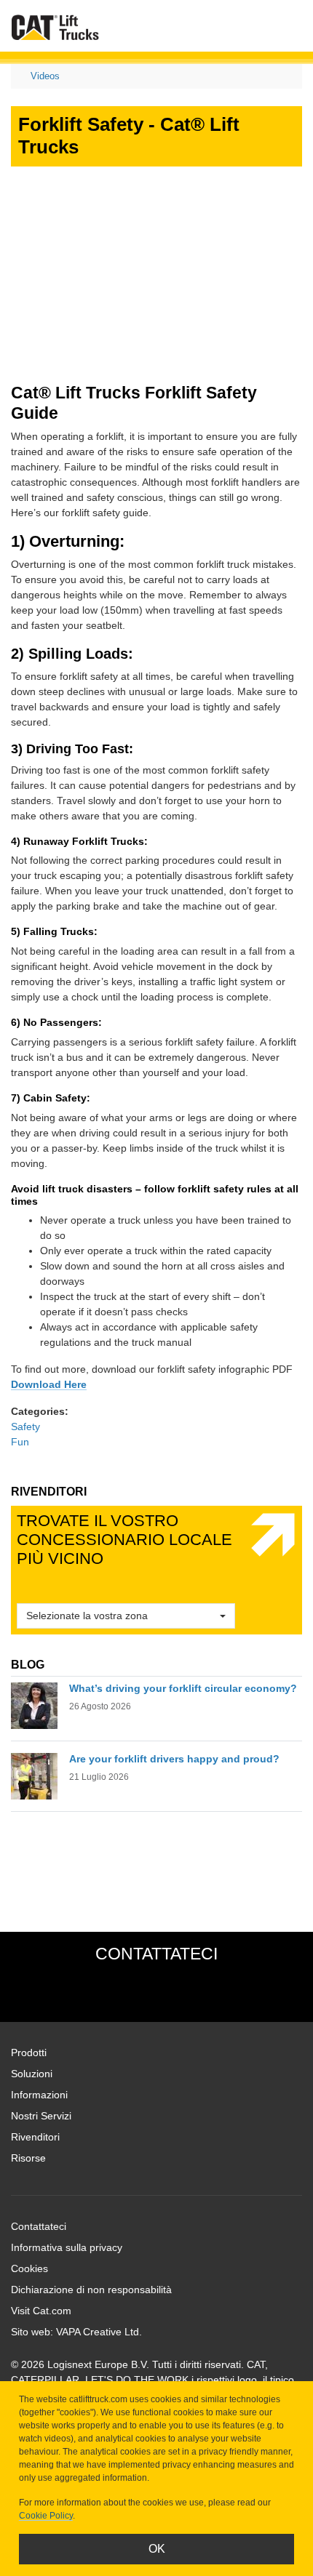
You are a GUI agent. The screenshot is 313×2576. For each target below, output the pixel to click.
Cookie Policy (46, 2516)
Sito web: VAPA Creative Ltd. (76, 2332)
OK (157, 2549)
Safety (25, 1427)
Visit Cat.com (41, 2311)
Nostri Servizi (41, 2116)
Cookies (29, 2268)
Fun (20, 1442)
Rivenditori (35, 2137)
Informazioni (39, 2095)
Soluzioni (32, 2074)
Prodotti (29, 2053)
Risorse (28, 2158)
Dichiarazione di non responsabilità (91, 2290)
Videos (45, 76)
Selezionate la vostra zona (87, 1616)
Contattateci (39, 2226)
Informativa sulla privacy (67, 2247)
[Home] (55, 27)
